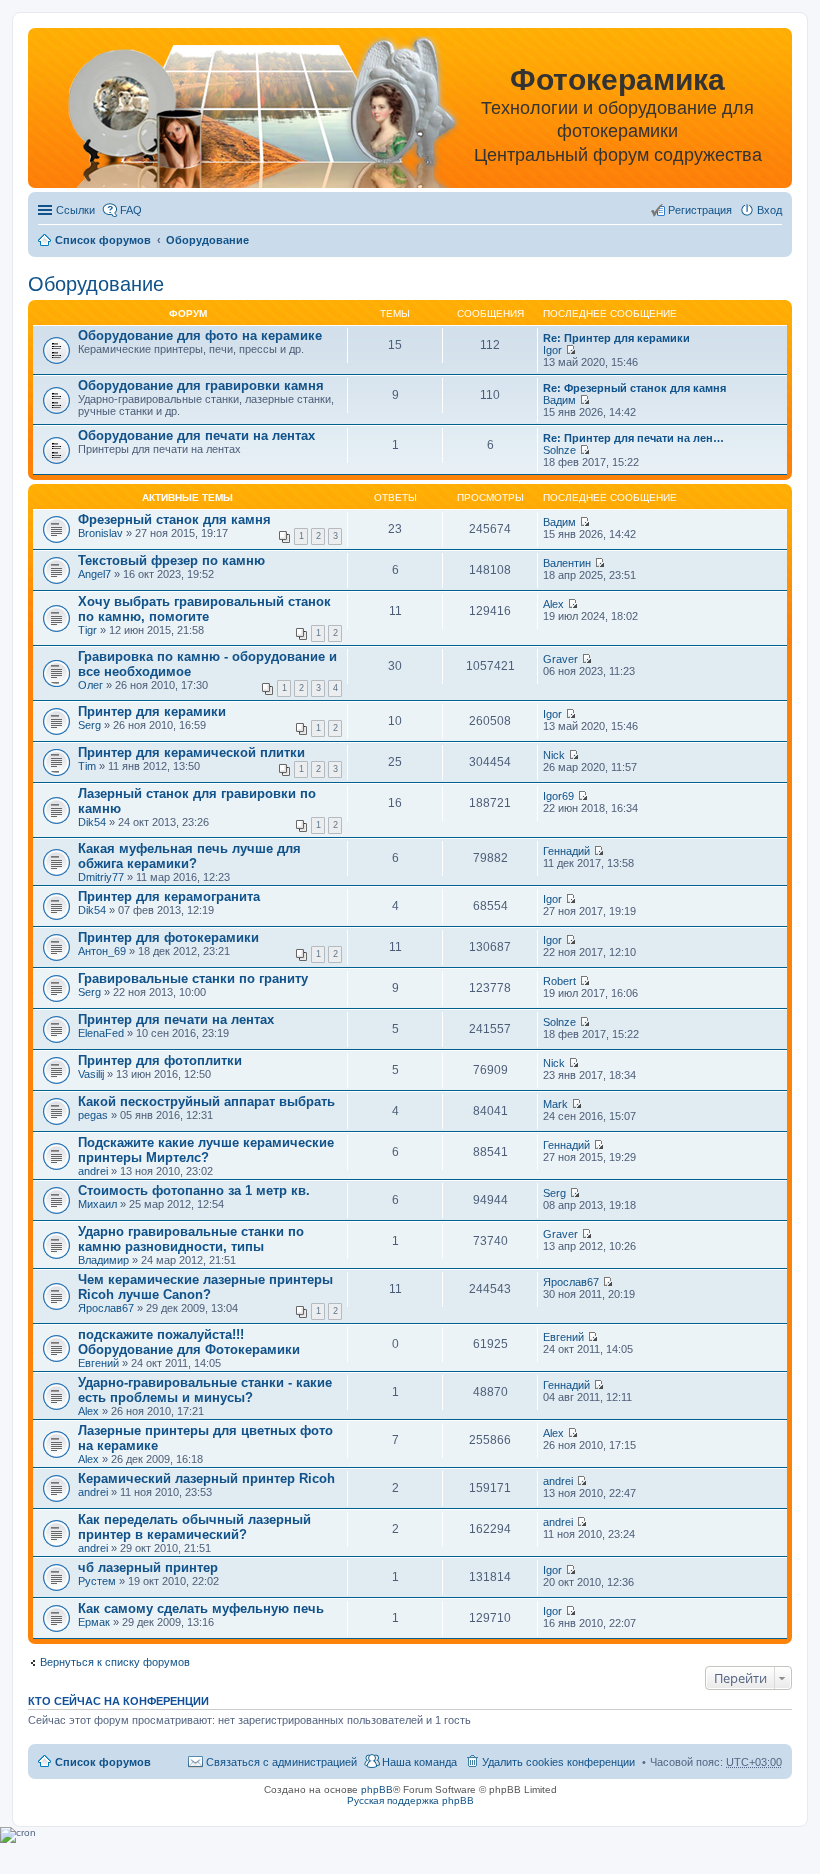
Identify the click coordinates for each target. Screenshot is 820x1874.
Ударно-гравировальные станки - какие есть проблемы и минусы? (205, 1390)
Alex (553, 604)
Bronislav (100, 533)
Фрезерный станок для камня (174, 519)
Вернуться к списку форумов (115, 1662)
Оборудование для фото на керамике (200, 335)
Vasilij (91, 1074)
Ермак (94, 1622)
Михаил (97, 1204)
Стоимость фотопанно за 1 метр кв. (194, 1190)
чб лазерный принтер (148, 1567)
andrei (93, 1171)
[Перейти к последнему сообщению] (570, 350)
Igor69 (558, 796)
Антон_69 (102, 951)
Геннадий (566, 851)
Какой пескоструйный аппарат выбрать (206, 1101)
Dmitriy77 (101, 877)
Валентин (567, 563)
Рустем (97, 1581)
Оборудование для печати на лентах (196, 435)
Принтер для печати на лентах (176, 1019)
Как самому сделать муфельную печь (201, 1608)
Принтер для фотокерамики (168, 937)
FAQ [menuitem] (131, 210)
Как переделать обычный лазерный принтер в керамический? (194, 1527)
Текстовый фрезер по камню (171, 560)
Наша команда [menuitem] (419, 1762)
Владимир (103, 1260)
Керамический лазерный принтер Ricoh (206, 1478)
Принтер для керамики (152, 711)
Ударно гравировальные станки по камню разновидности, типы (191, 1239)
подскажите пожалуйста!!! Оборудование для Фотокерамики (189, 1342)
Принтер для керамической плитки (191, 752)
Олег (90, 685)
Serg (89, 725)
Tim (87, 766)
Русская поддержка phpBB (410, 1800)
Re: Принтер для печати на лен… (633, 438)
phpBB (377, 1789)
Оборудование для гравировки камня (201, 385)
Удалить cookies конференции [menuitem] (558, 1762)
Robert (559, 981)
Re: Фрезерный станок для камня (634, 388)
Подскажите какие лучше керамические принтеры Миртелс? (206, 1150)
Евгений (98, 1363)
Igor (552, 350)
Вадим (559, 400)
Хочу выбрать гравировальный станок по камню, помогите (204, 609)
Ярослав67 (106, 1308)
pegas (93, 1115)
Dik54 (92, 822)
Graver (560, 659)
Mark (555, 1104)
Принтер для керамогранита (169, 896)
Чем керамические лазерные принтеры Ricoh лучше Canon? (205, 1287)
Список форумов (103, 240)
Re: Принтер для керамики (616, 338)
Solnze (559, 450)
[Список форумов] (240, 111)
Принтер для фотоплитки (160, 1060)
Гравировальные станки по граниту (193, 978)
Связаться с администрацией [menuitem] (281, 1762)
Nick (554, 755)
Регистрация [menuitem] (700, 210)
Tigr (87, 630)
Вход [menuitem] (769, 210)
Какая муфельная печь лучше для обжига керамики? (189, 856)
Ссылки (75, 210)
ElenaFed (101, 1033)
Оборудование (207, 240)
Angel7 (94, 574)
